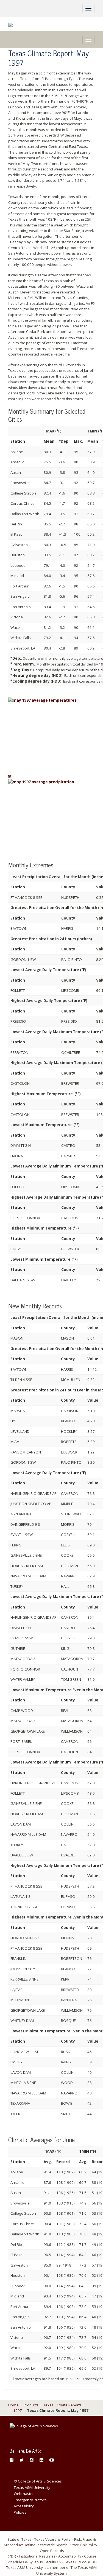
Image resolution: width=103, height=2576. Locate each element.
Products (31, 2405)
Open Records (52, 2551)
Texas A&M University (32, 2487)
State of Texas (20, 2539)
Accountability (70, 2556)
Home (13, 2405)
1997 (18, 2411)
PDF (12, 2556)
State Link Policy (84, 2545)
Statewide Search (53, 2545)
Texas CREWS (76, 2562)
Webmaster (24, 2494)
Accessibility (24, 2506)
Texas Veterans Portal (53, 2539)
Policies (20, 2512)
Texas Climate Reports (62, 2405)
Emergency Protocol (31, 2500)
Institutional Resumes (37, 2556)
